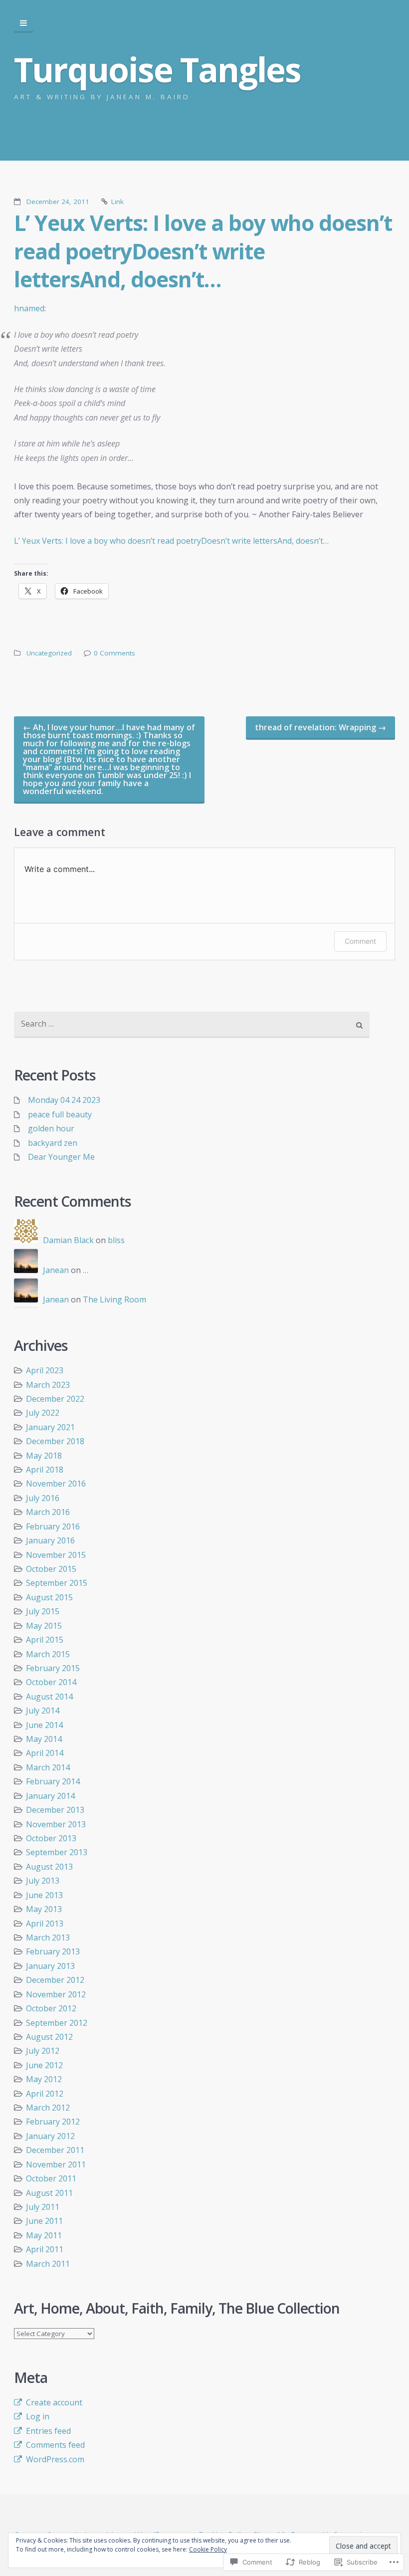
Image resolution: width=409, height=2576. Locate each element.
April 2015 (45, 1640)
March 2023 (48, 1385)
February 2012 (53, 2122)
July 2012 (43, 2051)
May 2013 (44, 1909)
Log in (38, 2416)
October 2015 (51, 1569)
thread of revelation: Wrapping (320, 727)
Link (117, 202)
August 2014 (49, 1697)
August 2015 (49, 1597)
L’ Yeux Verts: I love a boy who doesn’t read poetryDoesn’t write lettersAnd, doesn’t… (203, 251)
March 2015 (48, 1654)
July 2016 (43, 1498)
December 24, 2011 (58, 202)
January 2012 (50, 2136)
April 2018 (45, 1470)
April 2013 (45, 1924)
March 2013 (48, 1937)
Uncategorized (49, 653)
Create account (54, 2402)
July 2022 (43, 1413)
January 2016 (50, 1540)
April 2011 (45, 2249)
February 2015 (53, 1668)
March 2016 (48, 1512)
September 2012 (57, 2023)
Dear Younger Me (61, 1157)
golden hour (51, 1128)
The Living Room (114, 1299)
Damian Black (68, 1240)
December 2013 (55, 1810)
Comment (360, 941)
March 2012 (48, 2108)
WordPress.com (55, 2459)
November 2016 (56, 1484)
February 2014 (53, 1781)
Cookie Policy (208, 2549)
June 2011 (44, 2221)
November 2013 (56, 1824)
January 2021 (50, 1427)
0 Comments (114, 653)
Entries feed (48, 2431)
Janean (56, 1270)
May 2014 (44, 1739)
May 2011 (44, 2235)
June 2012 (44, 2065)
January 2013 (50, 1966)
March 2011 (48, 2264)
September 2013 (57, 1852)
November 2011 (56, 2164)
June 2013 (44, 1895)
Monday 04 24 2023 (64, 1100)
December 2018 (55, 1441)
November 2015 (56, 1555)
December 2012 (55, 1980)
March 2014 (48, 1767)
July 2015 (43, 1611)
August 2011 (49, 2193)
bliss (116, 1240)
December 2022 (55, 1399)
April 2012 (45, 2094)
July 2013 (43, 1881)
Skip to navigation (23, 23)
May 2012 (44, 2079)
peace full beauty (60, 1114)
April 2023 (45, 1370)
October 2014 (51, 1682)
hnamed (29, 308)
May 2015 (44, 1626)
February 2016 (53, 1526)
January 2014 (50, 1796)
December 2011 (55, 2150)
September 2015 (57, 1583)
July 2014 (43, 1711)
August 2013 (49, 1867)
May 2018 (44, 1456)
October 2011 (51, 2178)
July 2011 (43, 2207)
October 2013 (51, 1838)
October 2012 (51, 2008)
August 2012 (49, 2037)
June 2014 (44, 1725)
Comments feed (55, 2445)
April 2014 (45, 1753)
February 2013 (53, 1951)
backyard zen (53, 1143)
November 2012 (56, 1994)
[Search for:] (192, 1025)
